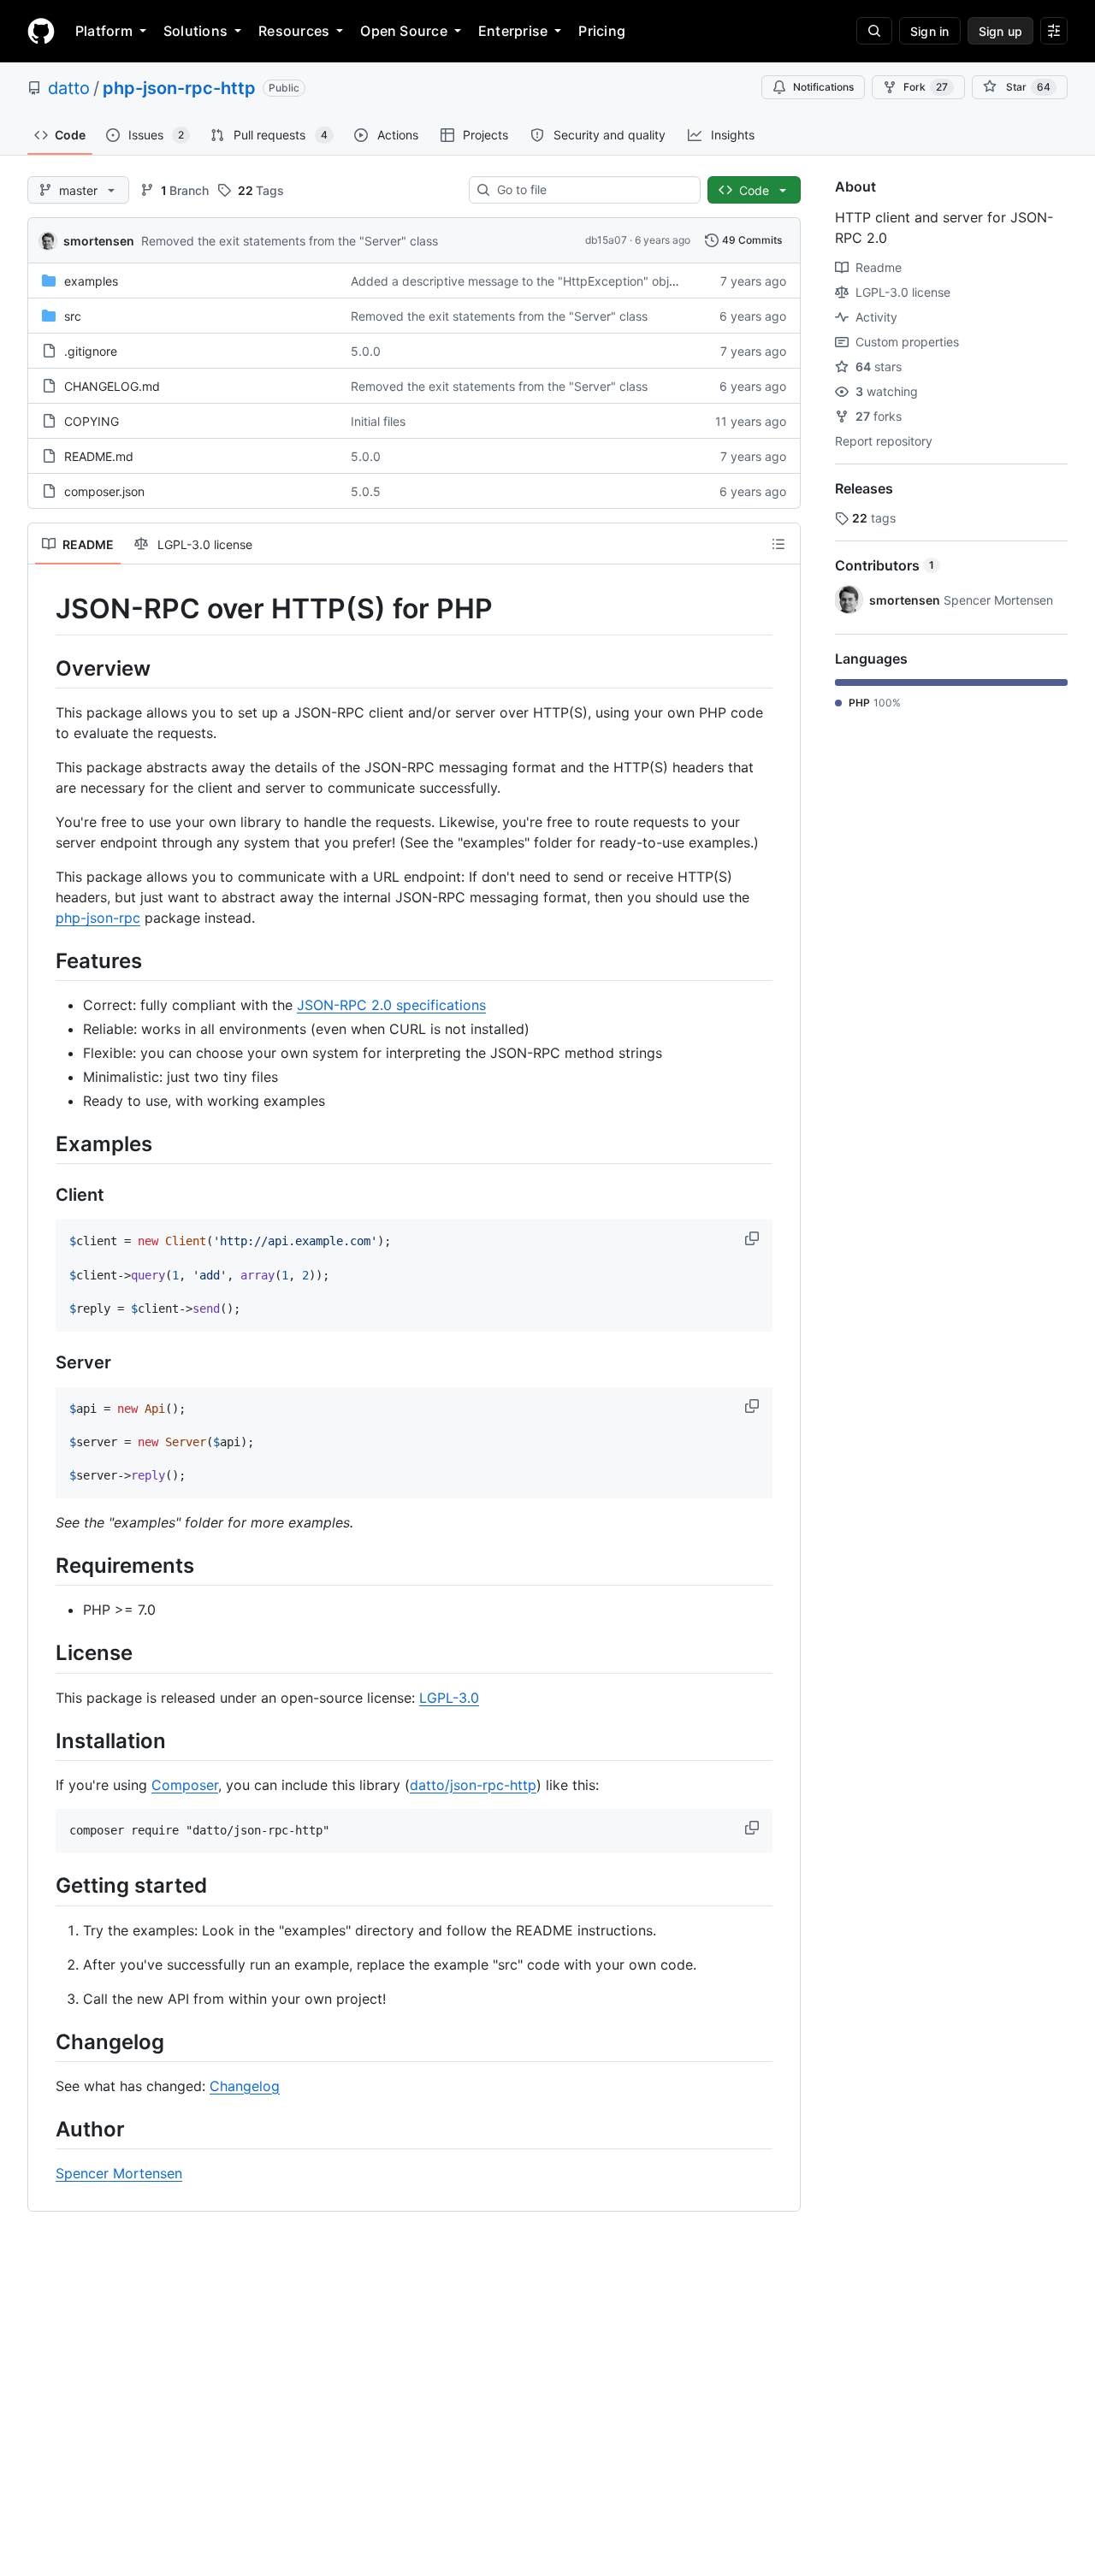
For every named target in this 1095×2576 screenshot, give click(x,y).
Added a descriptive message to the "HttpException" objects (522, 281)
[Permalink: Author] (44, 2129)
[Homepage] (41, 31)
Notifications (823, 87)
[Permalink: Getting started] (44, 1886)
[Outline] (778, 544)
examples (91, 281)
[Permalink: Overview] (44, 668)
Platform (104, 31)
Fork (926, 87)
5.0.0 (366, 351)
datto (69, 88)
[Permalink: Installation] (44, 1740)
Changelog (245, 2086)
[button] (754, 1238)
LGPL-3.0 (449, 1698)
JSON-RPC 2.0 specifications (391, 1005)
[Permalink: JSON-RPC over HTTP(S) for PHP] (44, 609)
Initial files (378, 421)
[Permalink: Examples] (44, 1143)
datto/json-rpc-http (473, 1785)
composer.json (104, 491)
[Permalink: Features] (44, 960)
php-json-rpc (98, 918)
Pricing (602, 31)
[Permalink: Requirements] (44, 1565)
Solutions (195, 31)
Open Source (404, 31)
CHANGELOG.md (112, 386)
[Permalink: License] (44, 1653)
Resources (294, 31)
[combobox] (592, 190)
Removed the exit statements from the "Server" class (290, 241)
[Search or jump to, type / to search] (874, 31)
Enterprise (513, 31)
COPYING (92, 421)
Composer (185, 1785)
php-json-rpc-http (179, 88)
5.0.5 (366, 491)
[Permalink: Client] (44, 1196)
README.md (99, 456)
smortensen (99, 241)
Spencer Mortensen (119, 2173)
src (73, 316)
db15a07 (606, 240)
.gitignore (91, 351)
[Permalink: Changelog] (44, 2041)
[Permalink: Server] (44, 1362)
